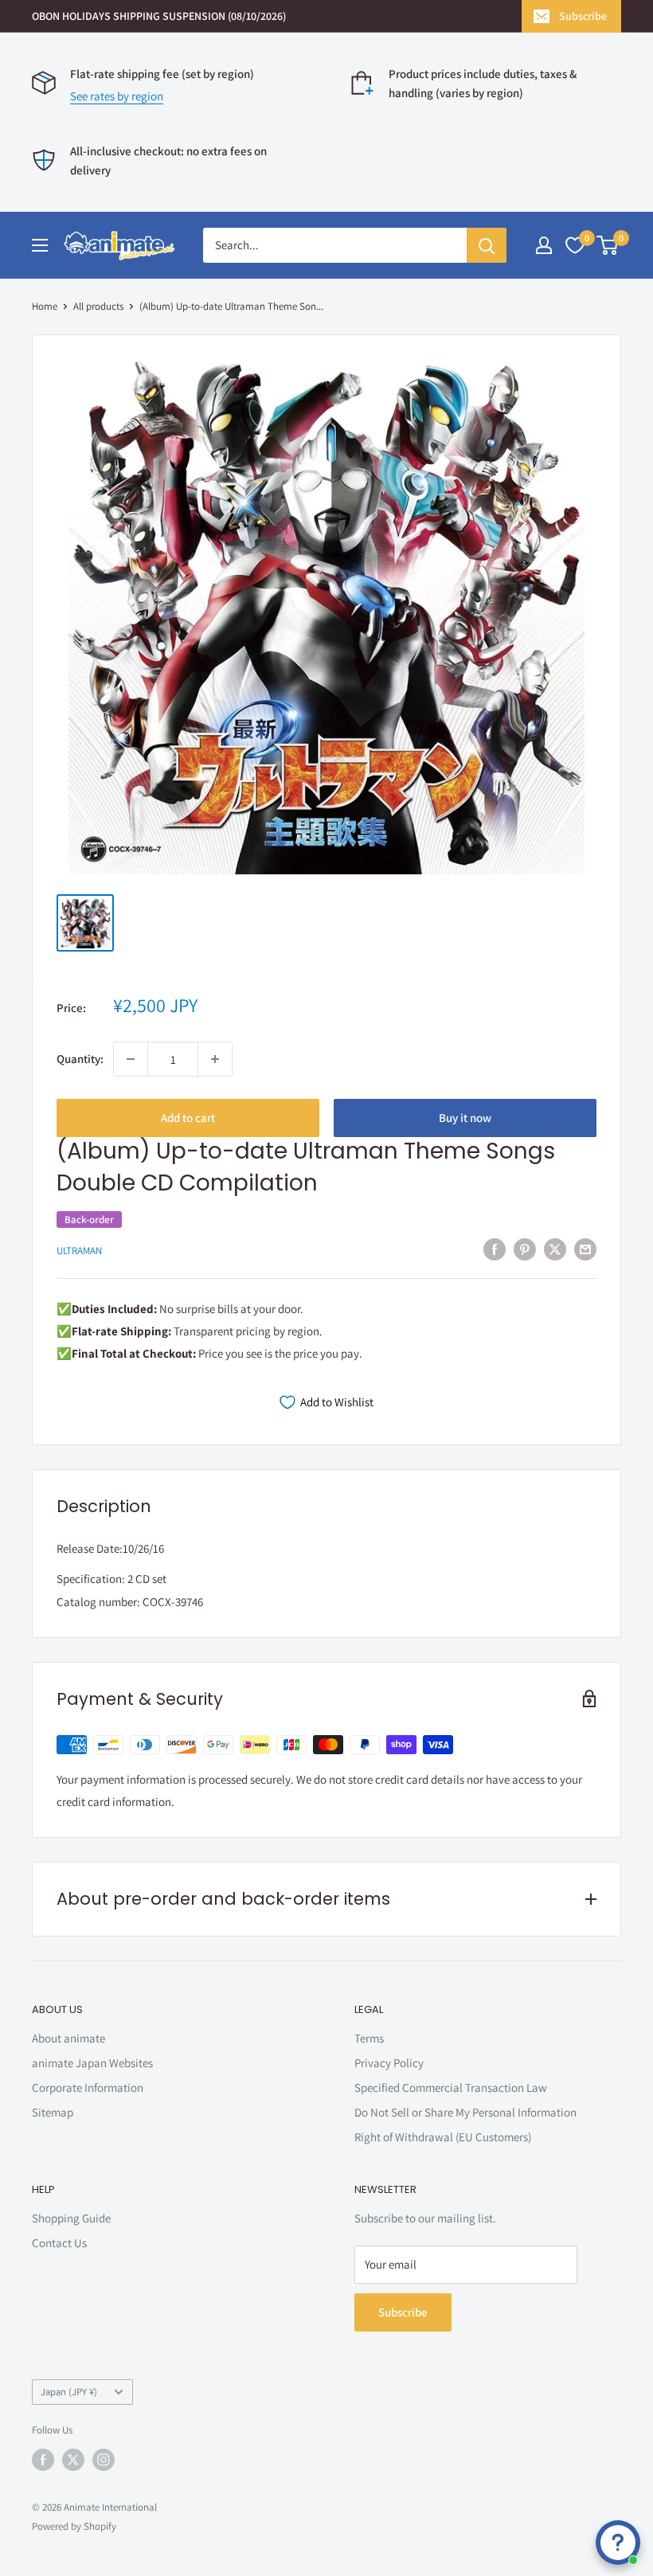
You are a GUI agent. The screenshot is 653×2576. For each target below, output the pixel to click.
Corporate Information (88, 2087)
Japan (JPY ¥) (69, 2392)
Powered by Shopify (74, 2526)
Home (45, 306)
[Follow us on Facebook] (43, 2460)
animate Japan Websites (92, 2063)
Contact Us (59, 2243)
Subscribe (583, 16)
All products (98, 306)
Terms (369, 2038)
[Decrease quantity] (131, 1059)
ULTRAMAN (79, 1251)
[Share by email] (585, 1249)
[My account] (544, 245)
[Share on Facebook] (495, 1249)
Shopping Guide (71, 2218)
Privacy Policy (389, 2063)
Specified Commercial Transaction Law (451, 2087)
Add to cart (188, 1118)
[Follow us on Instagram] (104, 2460)
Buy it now (465, 1118)
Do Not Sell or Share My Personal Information (465, 2112)
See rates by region (117, 96)
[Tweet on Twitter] (555, 1249)
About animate (68, 2038)
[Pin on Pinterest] (525, 1249)
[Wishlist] (575, 245)
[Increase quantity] (215, 1059)
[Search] (487, 245)
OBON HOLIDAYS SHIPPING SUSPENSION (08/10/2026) (159, 16)
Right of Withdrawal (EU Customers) (443, 2137)
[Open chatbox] (618, 2543)
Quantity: (80, 1059)
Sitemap (53, 2112)
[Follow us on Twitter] (73, 2460)
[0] (608, 245)
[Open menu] (40, 245)
